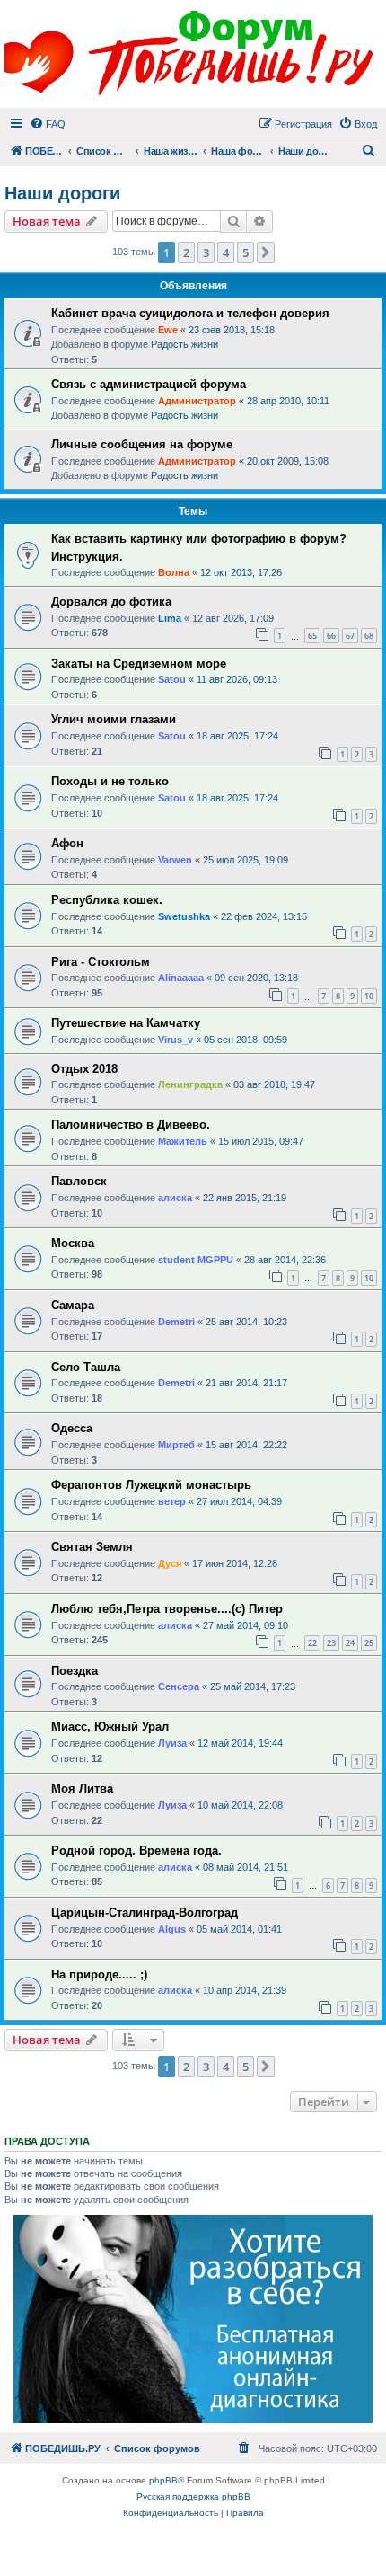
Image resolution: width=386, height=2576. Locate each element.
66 (331, 636)
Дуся (170, 1563)
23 (331, 1643)
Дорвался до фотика (111, 602)
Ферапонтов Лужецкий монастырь (151, 1485)
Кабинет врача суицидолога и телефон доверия (190, 313)
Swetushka (184, 916)
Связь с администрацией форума (149, 384)
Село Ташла (86, 1367)
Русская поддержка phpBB (193, 2496)
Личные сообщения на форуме (142, 444)
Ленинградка (190, 1084)
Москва (73, 1243)
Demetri (176, 1322)
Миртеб (176, 1445)
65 (312, 636)
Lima (170, 618)
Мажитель (183, 1141)
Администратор (197, 401)
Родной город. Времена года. (136, 1850)
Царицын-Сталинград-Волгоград (145, 1912)
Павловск (79, 1181)
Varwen (175, 860)
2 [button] (186, 252)
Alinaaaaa (181, 978)
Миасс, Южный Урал (110, 1726)
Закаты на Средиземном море (139, 664)
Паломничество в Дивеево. (131, 1124)
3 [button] (206, 252)
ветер (172, 1501)
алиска (175, 1198)
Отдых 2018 (84, 1069)
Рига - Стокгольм (101, 962)
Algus (172, 1929)
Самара (73, 1305)
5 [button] (246, 252)
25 (369, 1643)
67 (350, 636)
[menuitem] (48, 124)
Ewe (168, 330)
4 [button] (226, 252)
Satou (172, 679)
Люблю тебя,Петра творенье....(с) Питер (167, 1609)
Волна (174, 572)
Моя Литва (82, 1788)
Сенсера (179, 1686)
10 (369, 996)
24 (350, 1643)
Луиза (172, 1743)
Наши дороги (62, 193)
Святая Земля (92, 1547)
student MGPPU (196, 1260)
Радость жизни (184, 344)
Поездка (75, 1671)
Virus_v (175, 1040)
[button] (266, 252)
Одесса (72, 1428)
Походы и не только (110, 781)
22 (312, 1643)
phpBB (163, 2480)
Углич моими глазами (114, 719)
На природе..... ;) (99, 1974)
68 (369, 636)
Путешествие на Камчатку (126, 1023)
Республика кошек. (107, 900)
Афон (67, 843)
